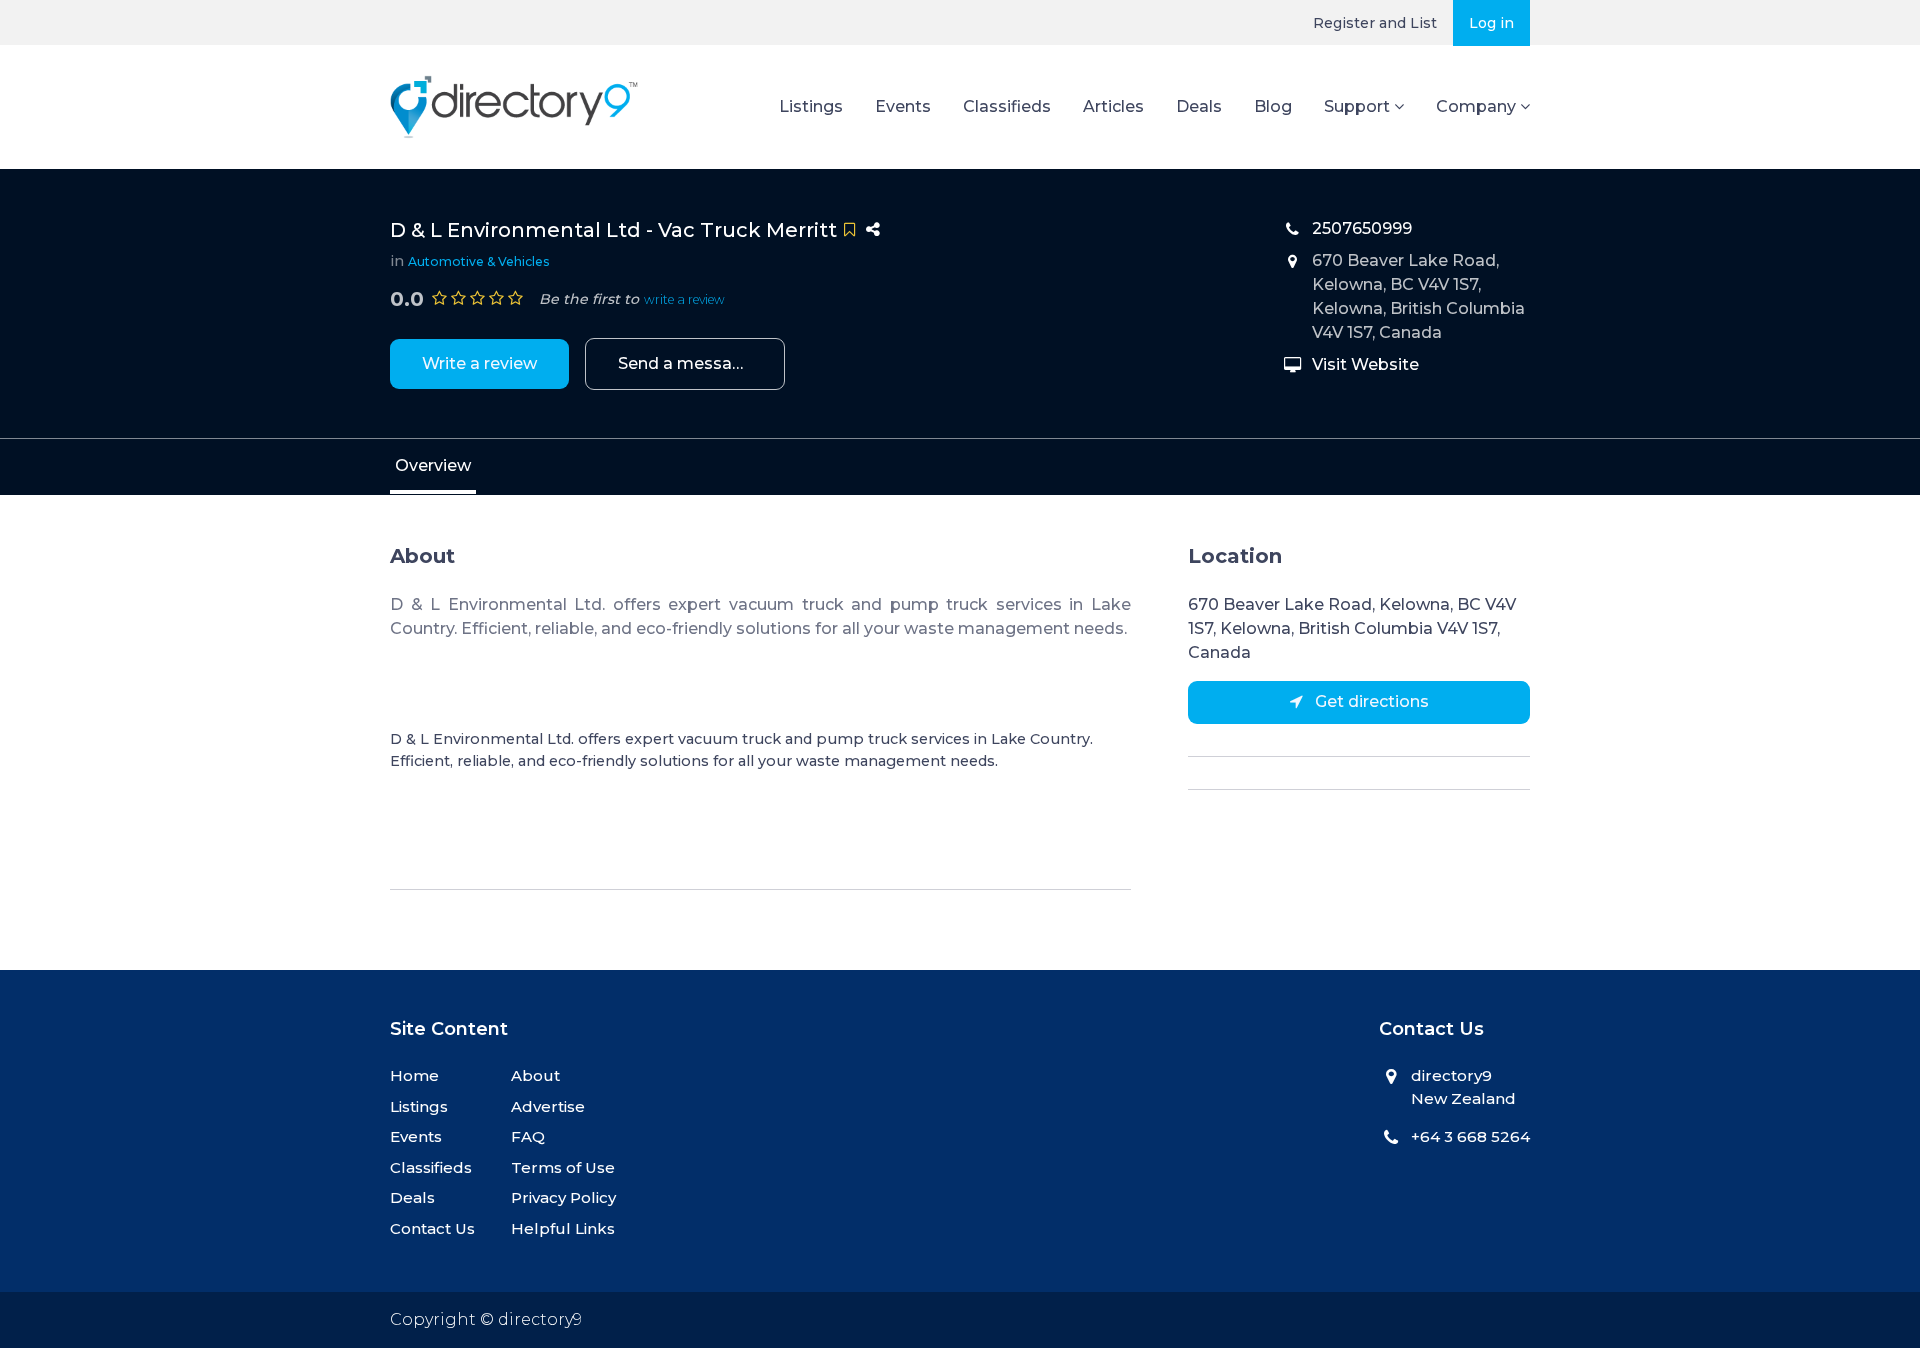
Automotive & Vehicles (479, 261)
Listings (811, 106)
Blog (1273, 106)
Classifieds (1007, 106)
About (535, 1075)
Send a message (685, 363)
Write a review (479, 363)
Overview (433, 465)
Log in (1491, 23)
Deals (1199, 106)
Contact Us (432, 1228)
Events (903, 106)
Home (414, 1075)
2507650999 (1362, 228)
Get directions (1370, 701)
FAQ (528, 1136)
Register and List (1375, 23)
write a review (684, 299)
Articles (1113, 106)
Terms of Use (563, 1167)
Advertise (548, 1106)
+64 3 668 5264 (1470, 1136)
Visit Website (1365, 364)
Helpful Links (563, 1228)
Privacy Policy (563, 1197)
